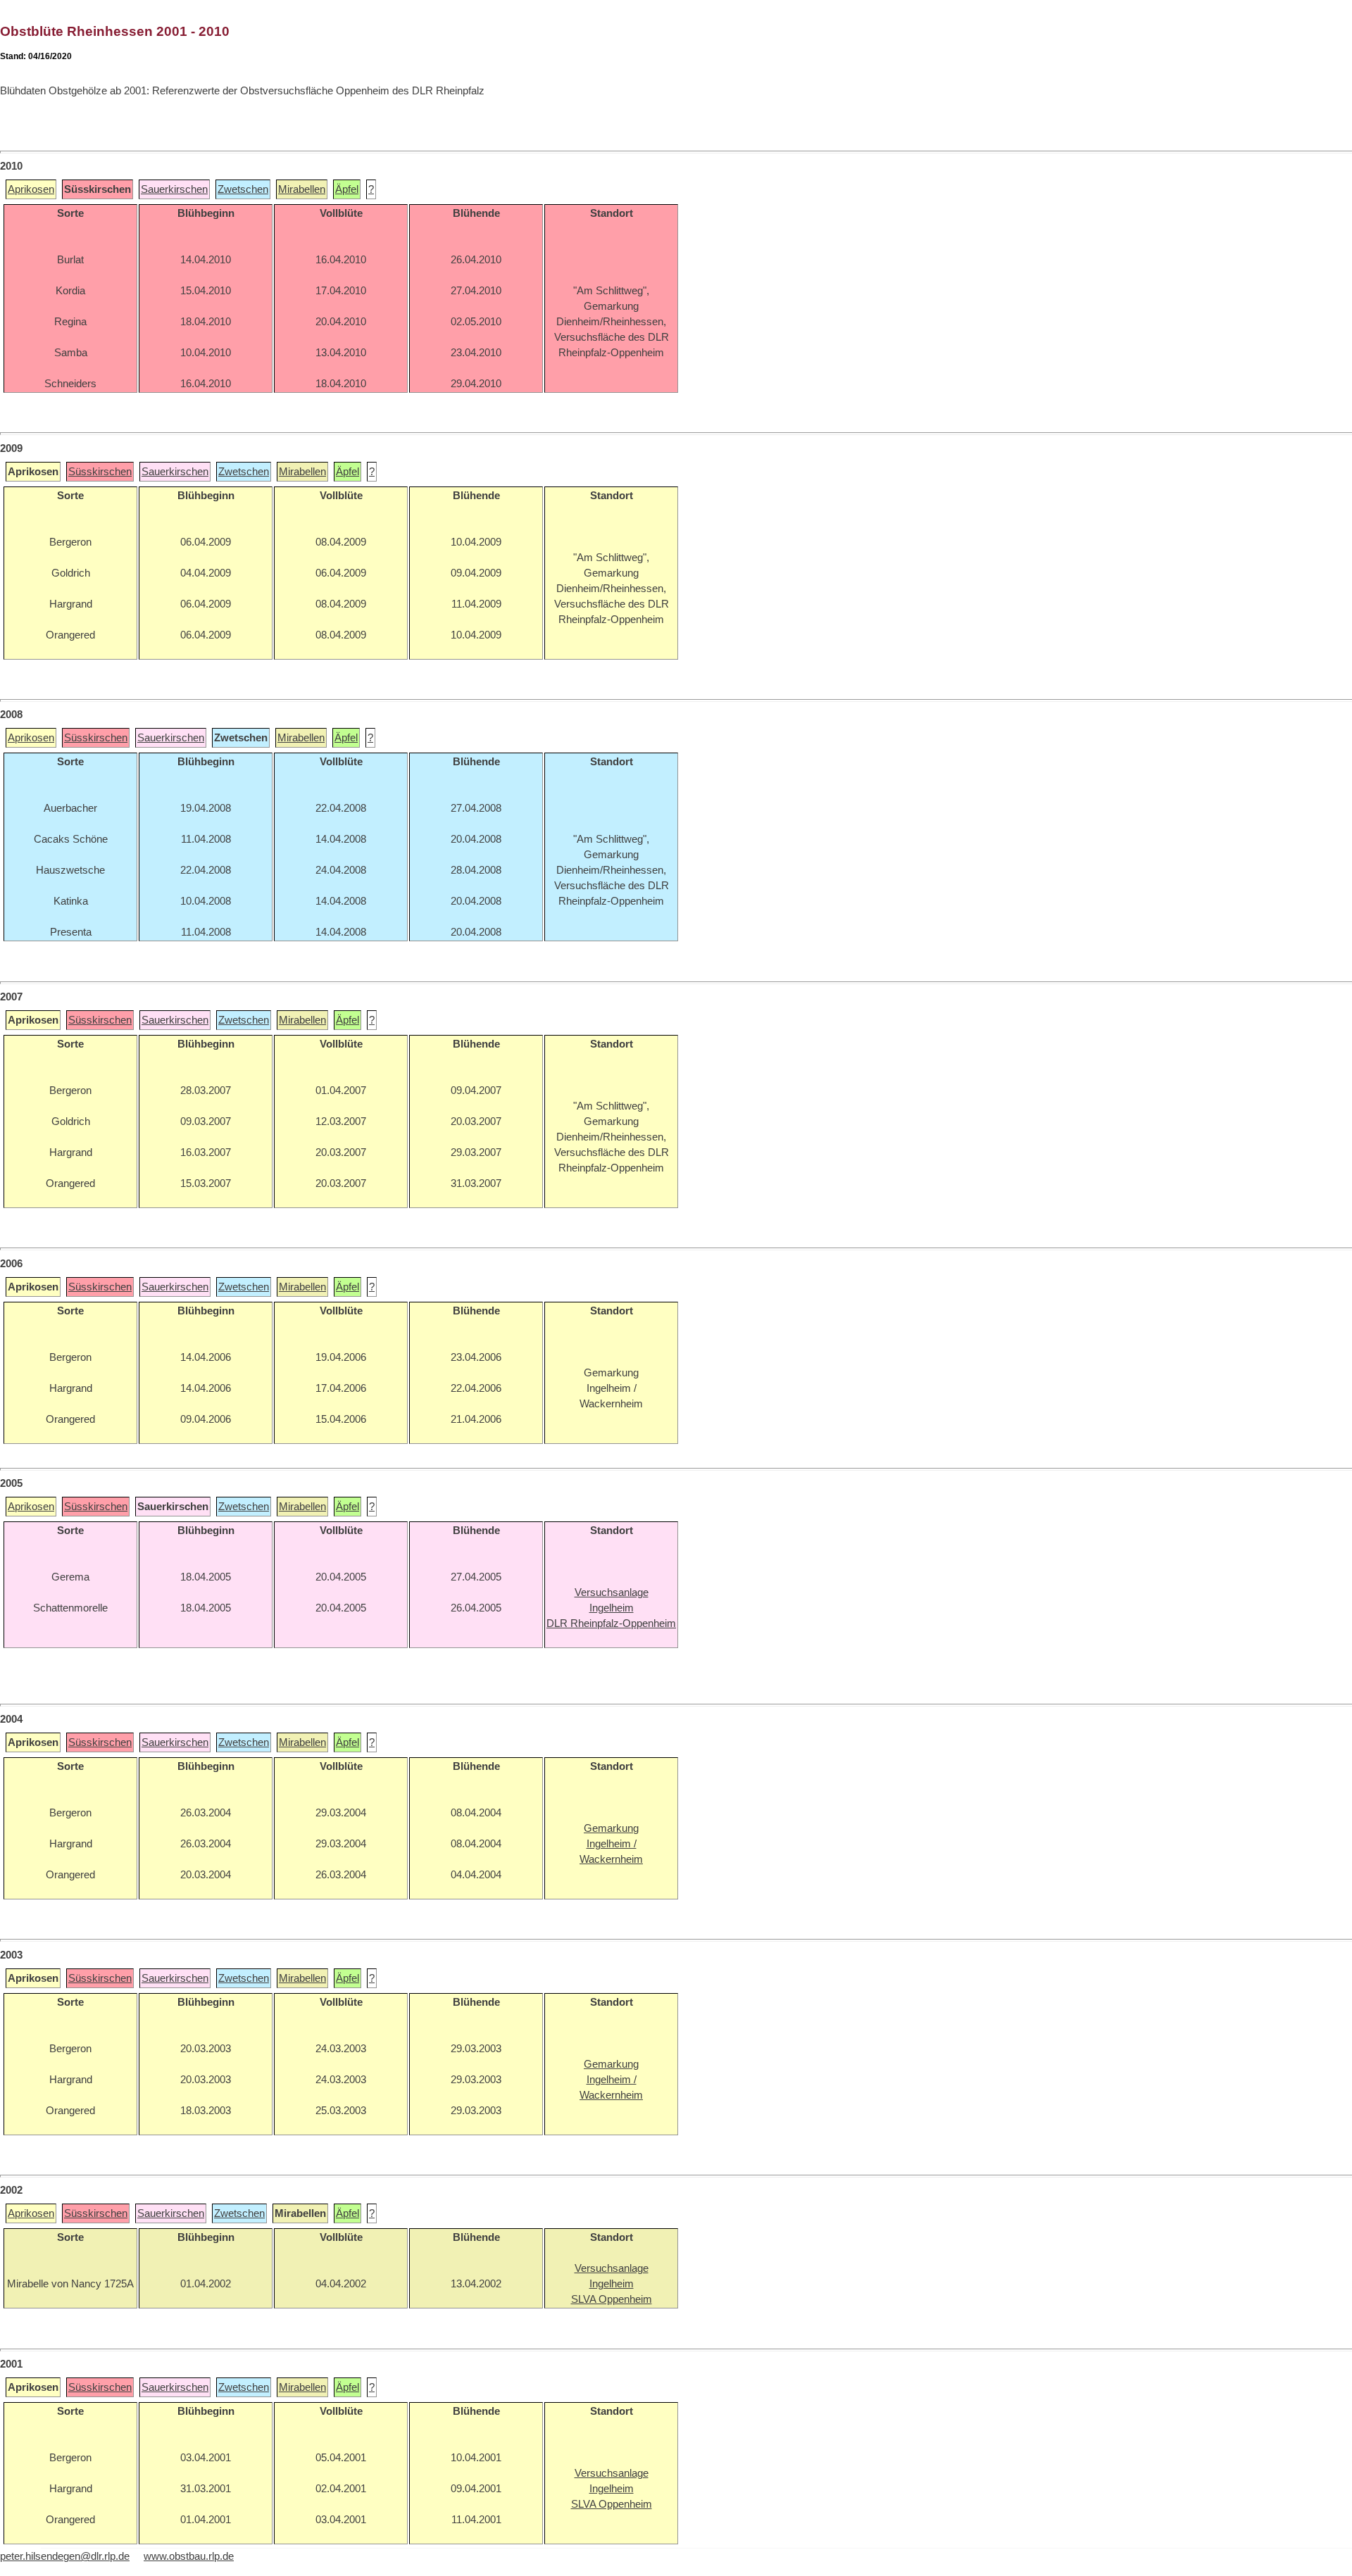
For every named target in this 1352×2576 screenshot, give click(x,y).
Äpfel (347, 189)
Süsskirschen (100, 472)
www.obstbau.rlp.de (189, 2556)
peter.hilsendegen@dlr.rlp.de (65, 2556)
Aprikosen (31, 189)
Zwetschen (243, 189)
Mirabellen (302, 189)
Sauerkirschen (174, 189)
